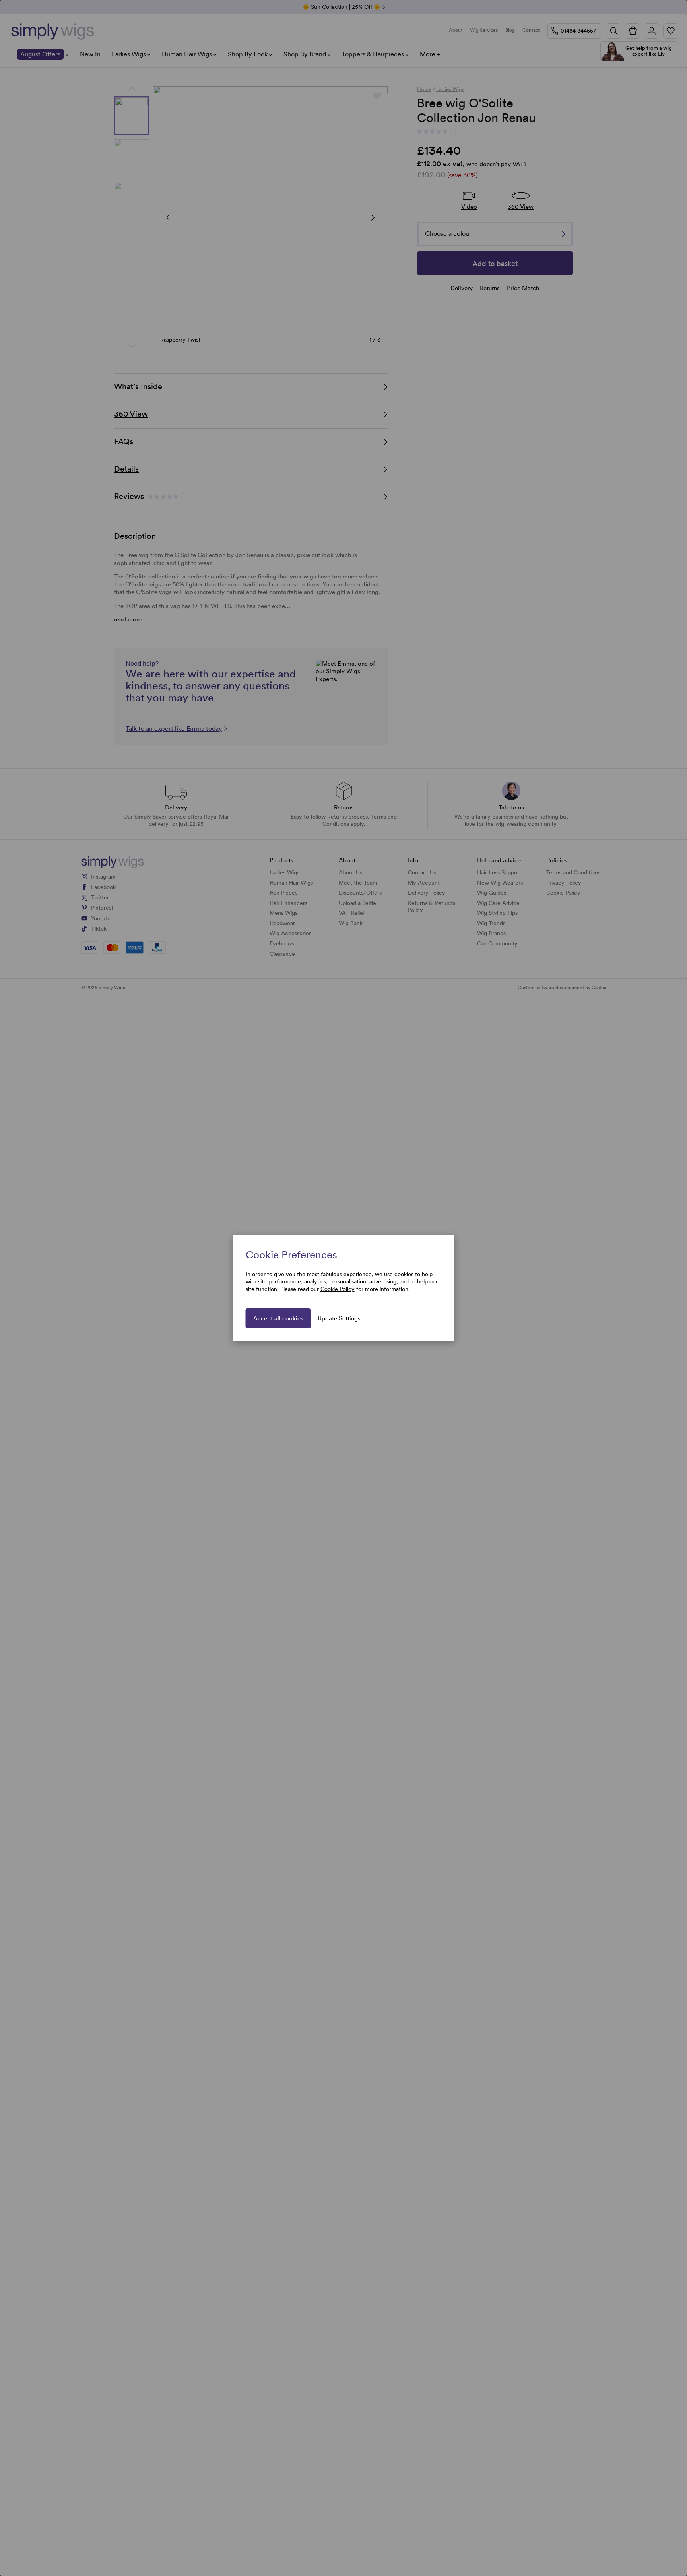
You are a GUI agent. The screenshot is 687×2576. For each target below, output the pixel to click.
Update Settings (339, 1318)
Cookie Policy (338, 1289)
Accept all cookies (278, 1318)
